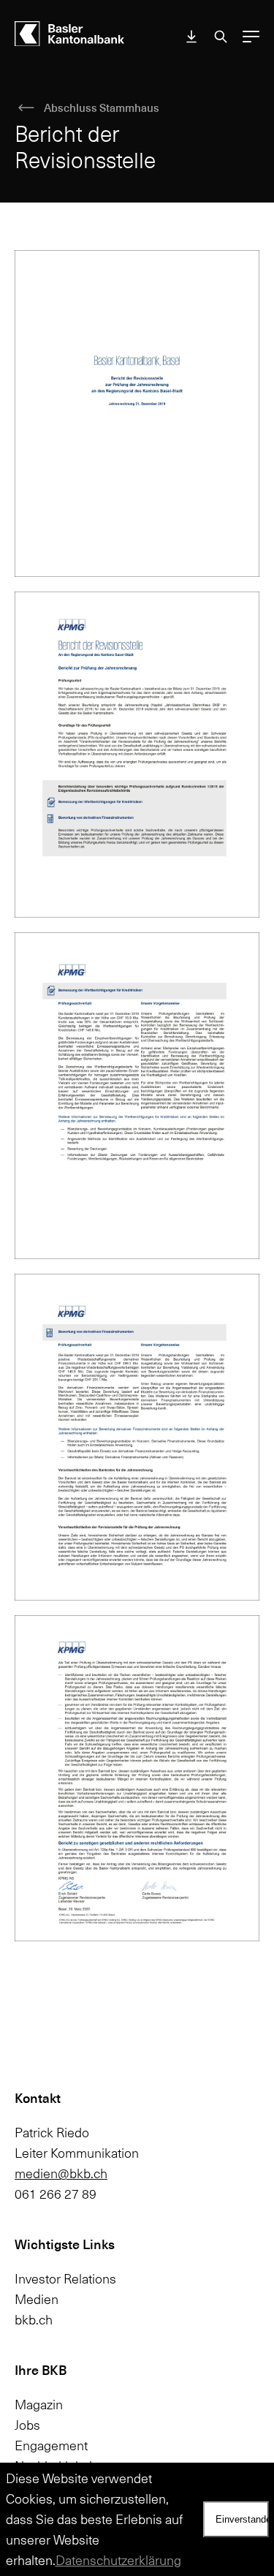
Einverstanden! (242, 2519)
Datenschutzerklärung (118, 2560)
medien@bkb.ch (61, 2173)
